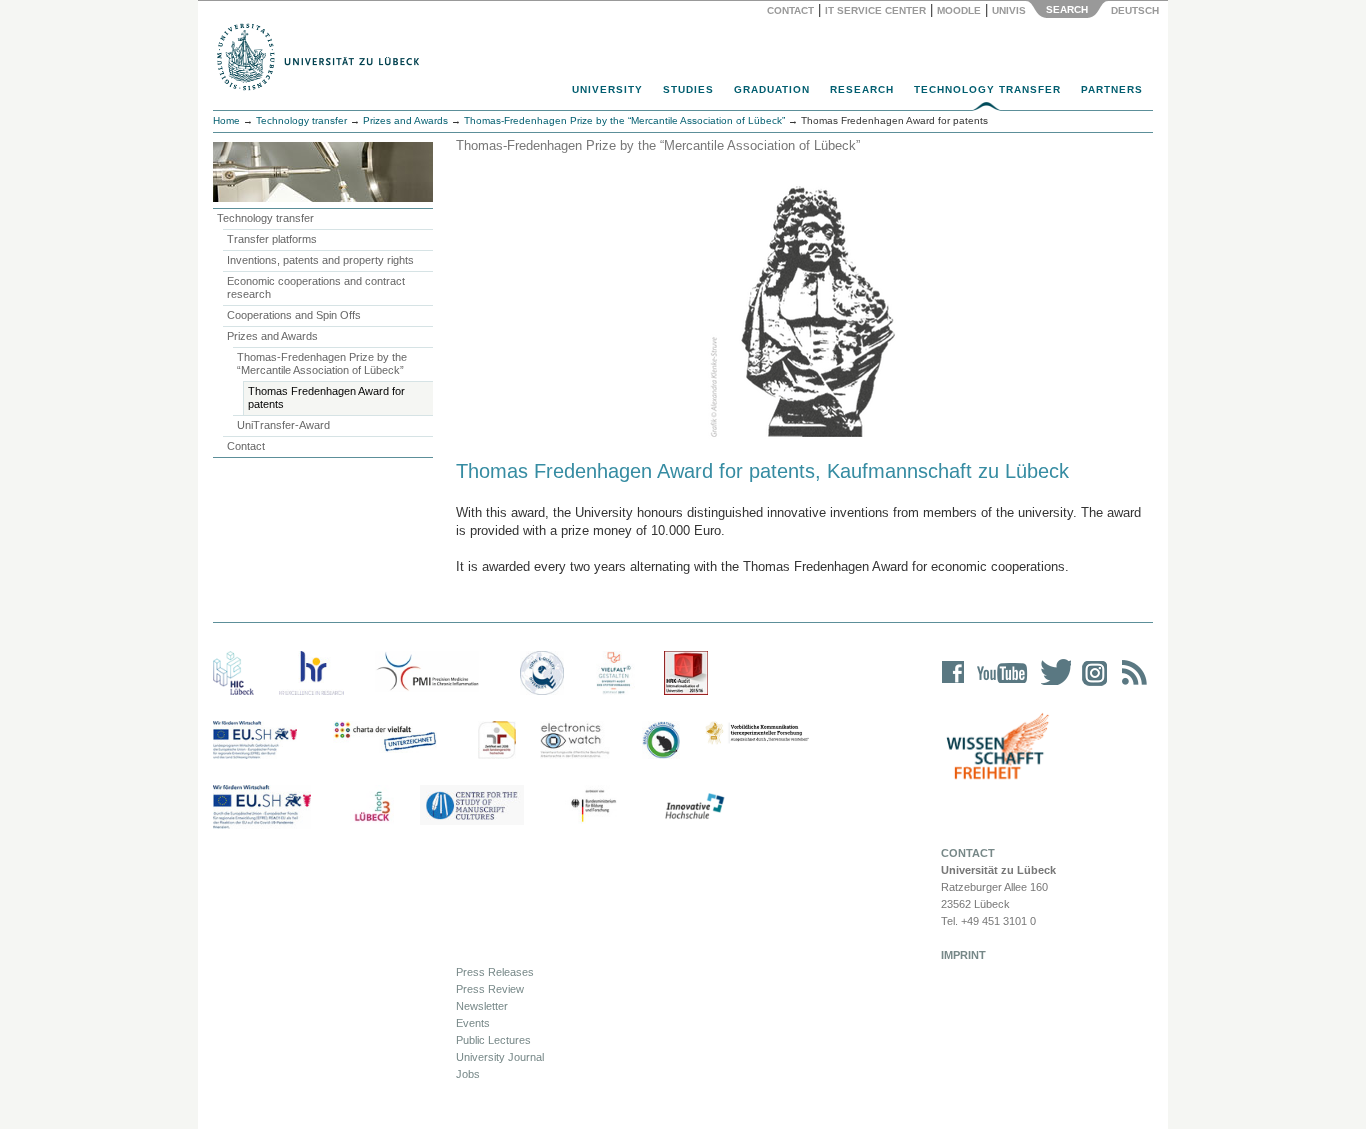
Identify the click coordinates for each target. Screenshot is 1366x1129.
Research (862, 89)
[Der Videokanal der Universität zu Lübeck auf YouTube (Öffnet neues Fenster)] (998, 685)
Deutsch (1133, 10)
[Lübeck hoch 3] (372, 807)
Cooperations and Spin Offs (294, 315)
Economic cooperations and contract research (316, 287)
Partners (1112, 89)
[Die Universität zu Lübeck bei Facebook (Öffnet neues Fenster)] (953, 685)
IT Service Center (875, 10)
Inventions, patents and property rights (320, 260)
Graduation (772, 89)
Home (226, 120)
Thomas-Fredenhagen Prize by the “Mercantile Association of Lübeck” (322, 363)
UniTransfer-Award (283, 425)
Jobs (468, 1074)
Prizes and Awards (405, 120)
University (607, 89)
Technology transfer (301, 120)
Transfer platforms (272, 239)
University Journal (500, 1057)
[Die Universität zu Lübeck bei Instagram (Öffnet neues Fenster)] (1091, 685)
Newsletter (482, 1006)
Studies (688, 89)
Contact (790, 10)
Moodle (959, 10)
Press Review (490, 989)
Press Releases (495, 972)
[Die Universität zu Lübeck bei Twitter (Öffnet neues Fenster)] (1051, 685)
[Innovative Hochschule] (693, 807)
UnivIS (1009, 10)
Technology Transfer (987, 89)
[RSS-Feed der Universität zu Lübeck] (1131, 685)
